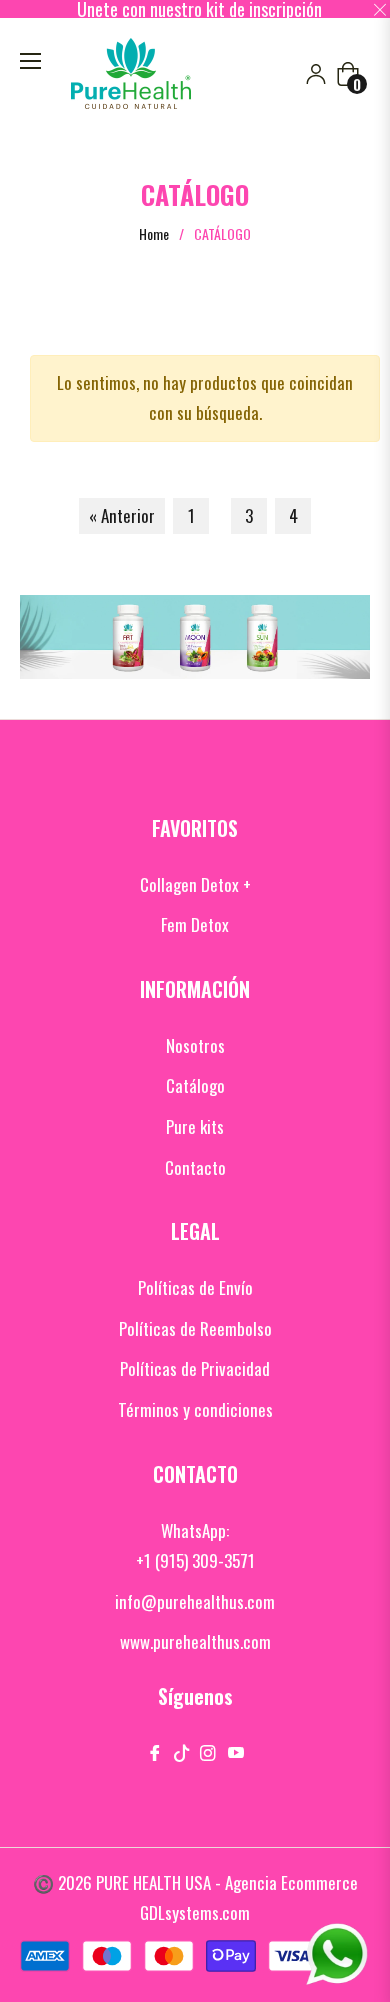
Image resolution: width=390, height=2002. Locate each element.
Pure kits (195, 1126)
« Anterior (122, 515)
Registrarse (316, 74)
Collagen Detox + (195, 884)
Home (154, 234)
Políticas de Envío (195, 1287)
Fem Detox (195, 924)
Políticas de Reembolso (195, 1328)
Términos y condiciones (195, 1409)
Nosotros (195, 1045)
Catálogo (195, 1085)
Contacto (195, 1167)
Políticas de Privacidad (195, 1368)
